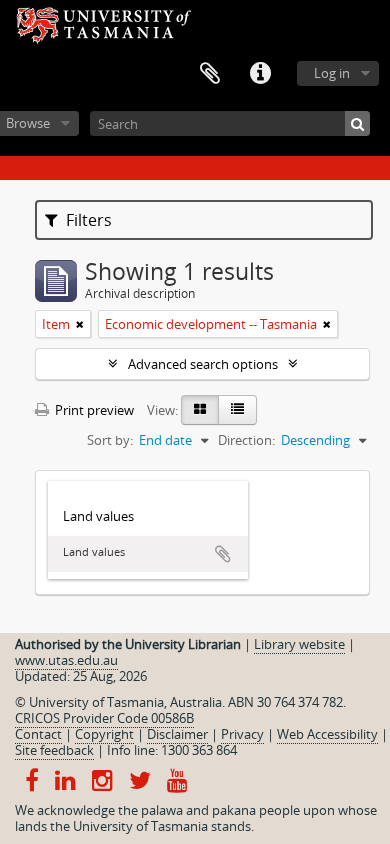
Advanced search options (203, 364)
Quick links (260, 74)
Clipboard (210, 74)
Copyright (104, 734)
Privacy (242, 734)
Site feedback (54, 750)
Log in (332, 73)
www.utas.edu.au (66, 660)
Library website (299, 644)
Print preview (93, 410)
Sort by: (110, 440)
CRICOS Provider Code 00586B (104, 718)
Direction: (246, 440)
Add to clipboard (223, 554)
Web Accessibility (327, 734)
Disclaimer (177, 734)
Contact (38, 734)
